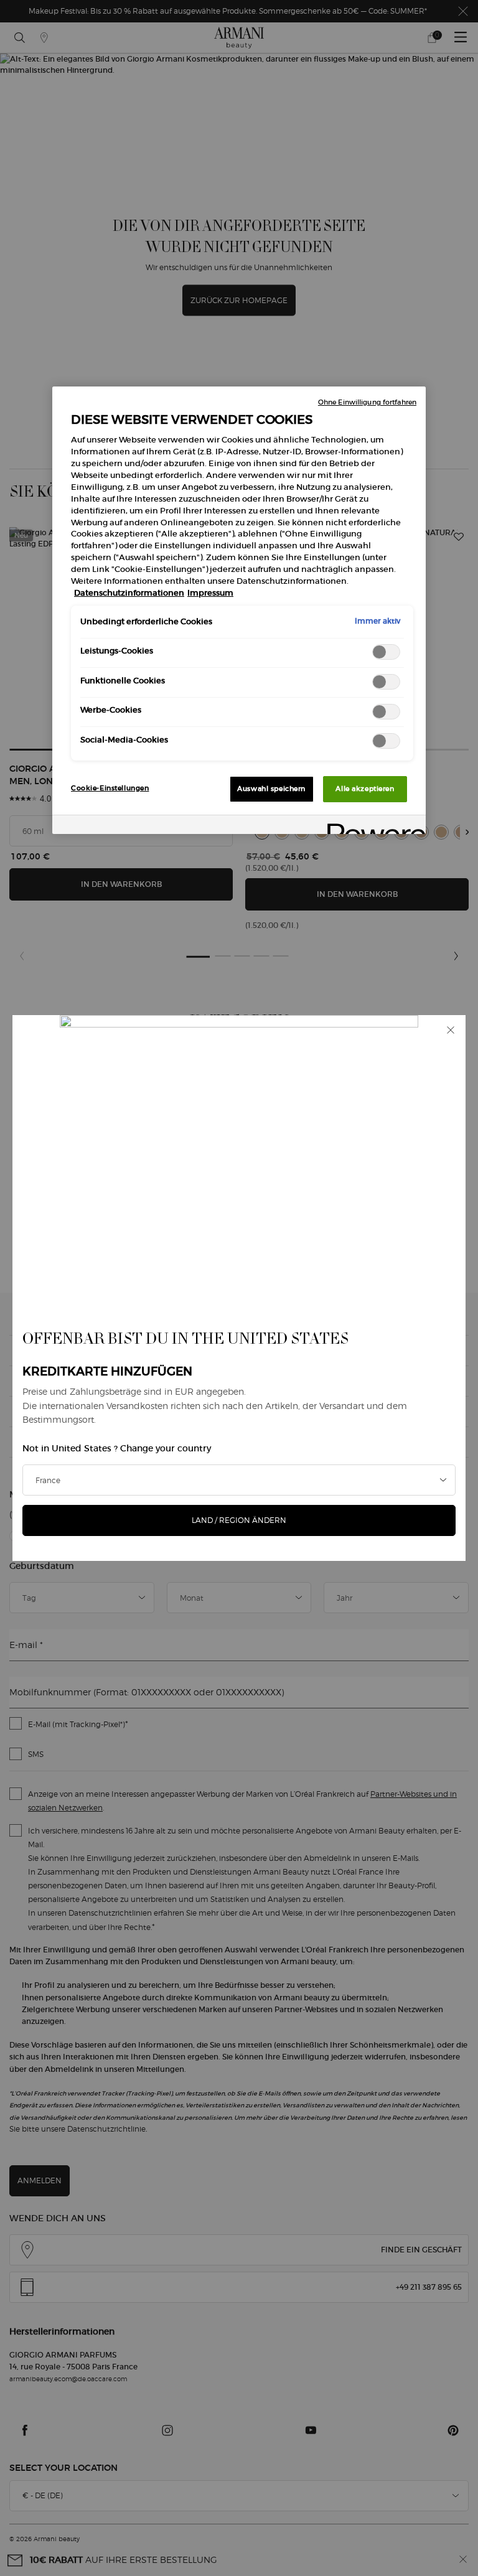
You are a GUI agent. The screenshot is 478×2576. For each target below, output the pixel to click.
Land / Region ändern (239, 1520)
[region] (239, 610)
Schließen (451, 1030)
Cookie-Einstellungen (110, 788)
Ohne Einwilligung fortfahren (367, 402)
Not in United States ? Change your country (117, 1448)
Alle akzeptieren (365, 789)
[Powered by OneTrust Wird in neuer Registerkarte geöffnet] (372, 826)
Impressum (210, 593)
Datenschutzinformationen (129, 593)
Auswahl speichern (271, 789)
